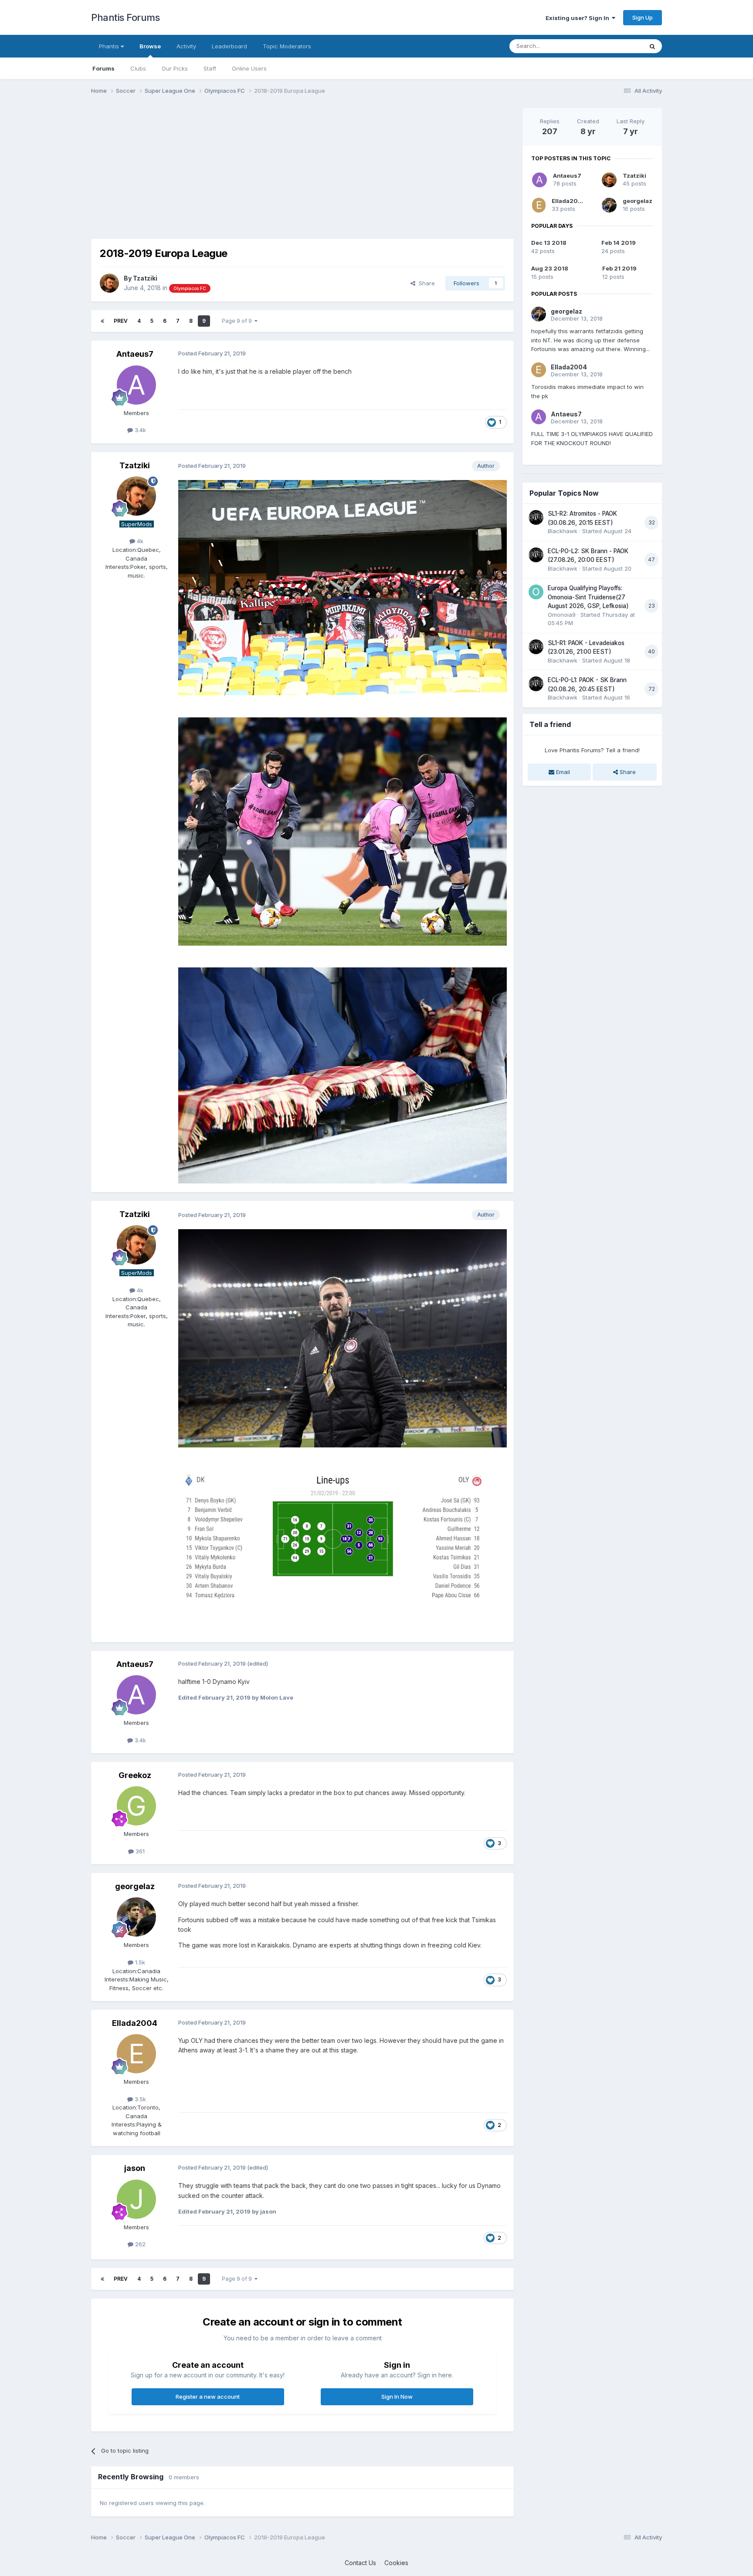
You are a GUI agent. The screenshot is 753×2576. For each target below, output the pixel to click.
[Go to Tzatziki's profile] (109, 283)
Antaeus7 (135, 354)
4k (139, 541)
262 (139, 2244)
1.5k (139, 1962)
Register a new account (208, 2397)
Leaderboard (229, 46)
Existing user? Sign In (579, 18)
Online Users (249, 68)
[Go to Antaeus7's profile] (136, 385)
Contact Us (360, 2563)
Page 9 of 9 (238, 321)
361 (139, 1851)
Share (425, 283)
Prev (121, 321)
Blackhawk (563, 531)
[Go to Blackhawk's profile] (536, 517)
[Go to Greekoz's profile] (136, 1806)
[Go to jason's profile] (136, 2199)
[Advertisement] (250, 169)
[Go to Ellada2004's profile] (136, 2054)
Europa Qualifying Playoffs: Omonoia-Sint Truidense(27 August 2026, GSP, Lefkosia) (588, 597)
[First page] (102, 321)
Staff (210, 68)
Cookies (396, 2563)
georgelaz (135, 1886)
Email (562, 772)
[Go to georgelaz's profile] (136, 1917)
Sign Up (643, 17)
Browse (150, 46)
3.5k (139, 2099)
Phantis (110, 46)
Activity (186, 46)
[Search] (652, 46)
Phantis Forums (125, 17)
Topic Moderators (287, 46)
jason (135, 2168)
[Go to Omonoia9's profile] (536, 592)
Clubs (138, 68)
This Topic (617, 46)
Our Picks (175, 68)
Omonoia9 (562, 615)
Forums (103, 68)
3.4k (139, 430)
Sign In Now (397, 2397)
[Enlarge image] (343, 587)
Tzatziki (145, 278)
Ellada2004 (135, 2023)
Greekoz (135, 1775)
